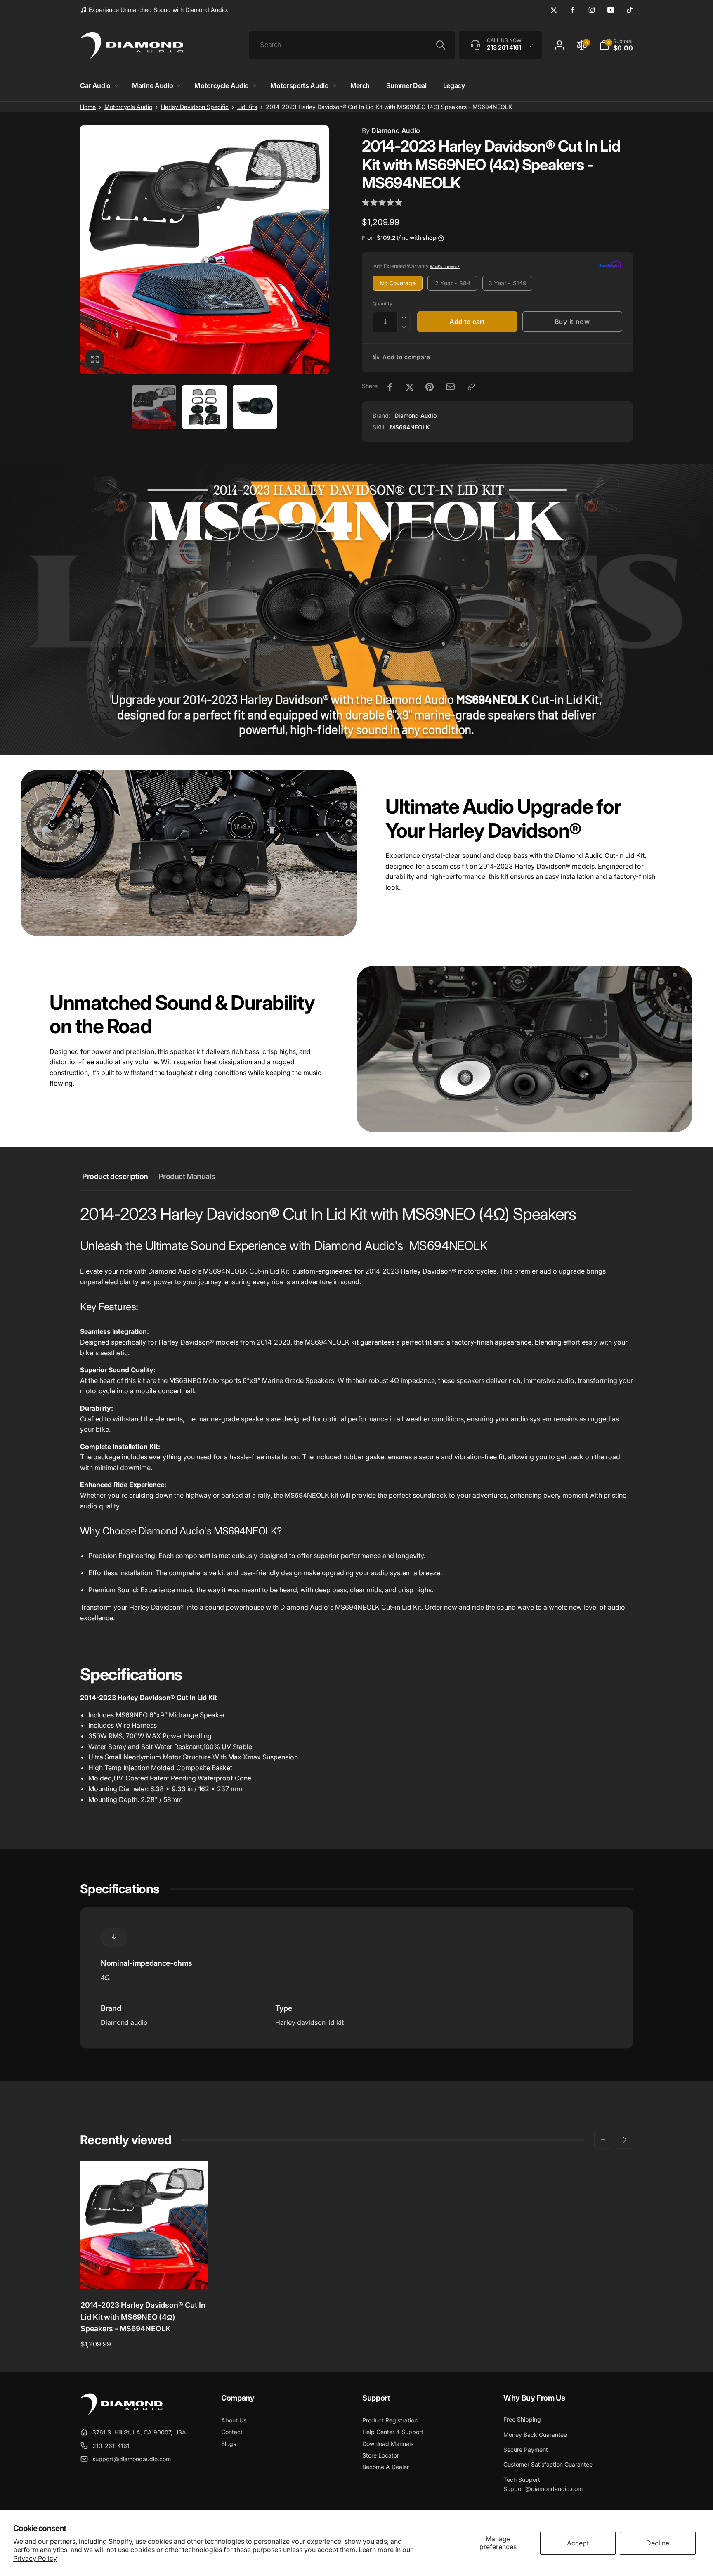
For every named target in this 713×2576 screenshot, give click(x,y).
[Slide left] (603, 2140)
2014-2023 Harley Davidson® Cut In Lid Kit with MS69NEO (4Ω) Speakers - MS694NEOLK (143, 2317)
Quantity (382, 304)
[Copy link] (471, 387)
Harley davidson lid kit (309, 2022)
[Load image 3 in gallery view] (255, 407)
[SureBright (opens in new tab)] (610, 266)
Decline (658, 2543)
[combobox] (352, 45)
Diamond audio (124, 2022)
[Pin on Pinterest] (430, 387)
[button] (98, 86)
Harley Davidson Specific (195, 107)
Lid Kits (247, 107)
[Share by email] (450, 387)
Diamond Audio (391, 130)
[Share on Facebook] (390, 387)
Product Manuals (187, 1176)
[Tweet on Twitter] (410, 387)
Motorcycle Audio (128, 107)
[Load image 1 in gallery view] (154, 407)
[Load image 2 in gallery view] (204, 407)
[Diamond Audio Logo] (121, 2412)
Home (88, 107)
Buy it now (572, 322)
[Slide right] (624, 2140)
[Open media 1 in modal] (204, 250)
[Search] (441, 45)
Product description (115, 1176)
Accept (578, 2543)
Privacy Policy (35, 2558)
